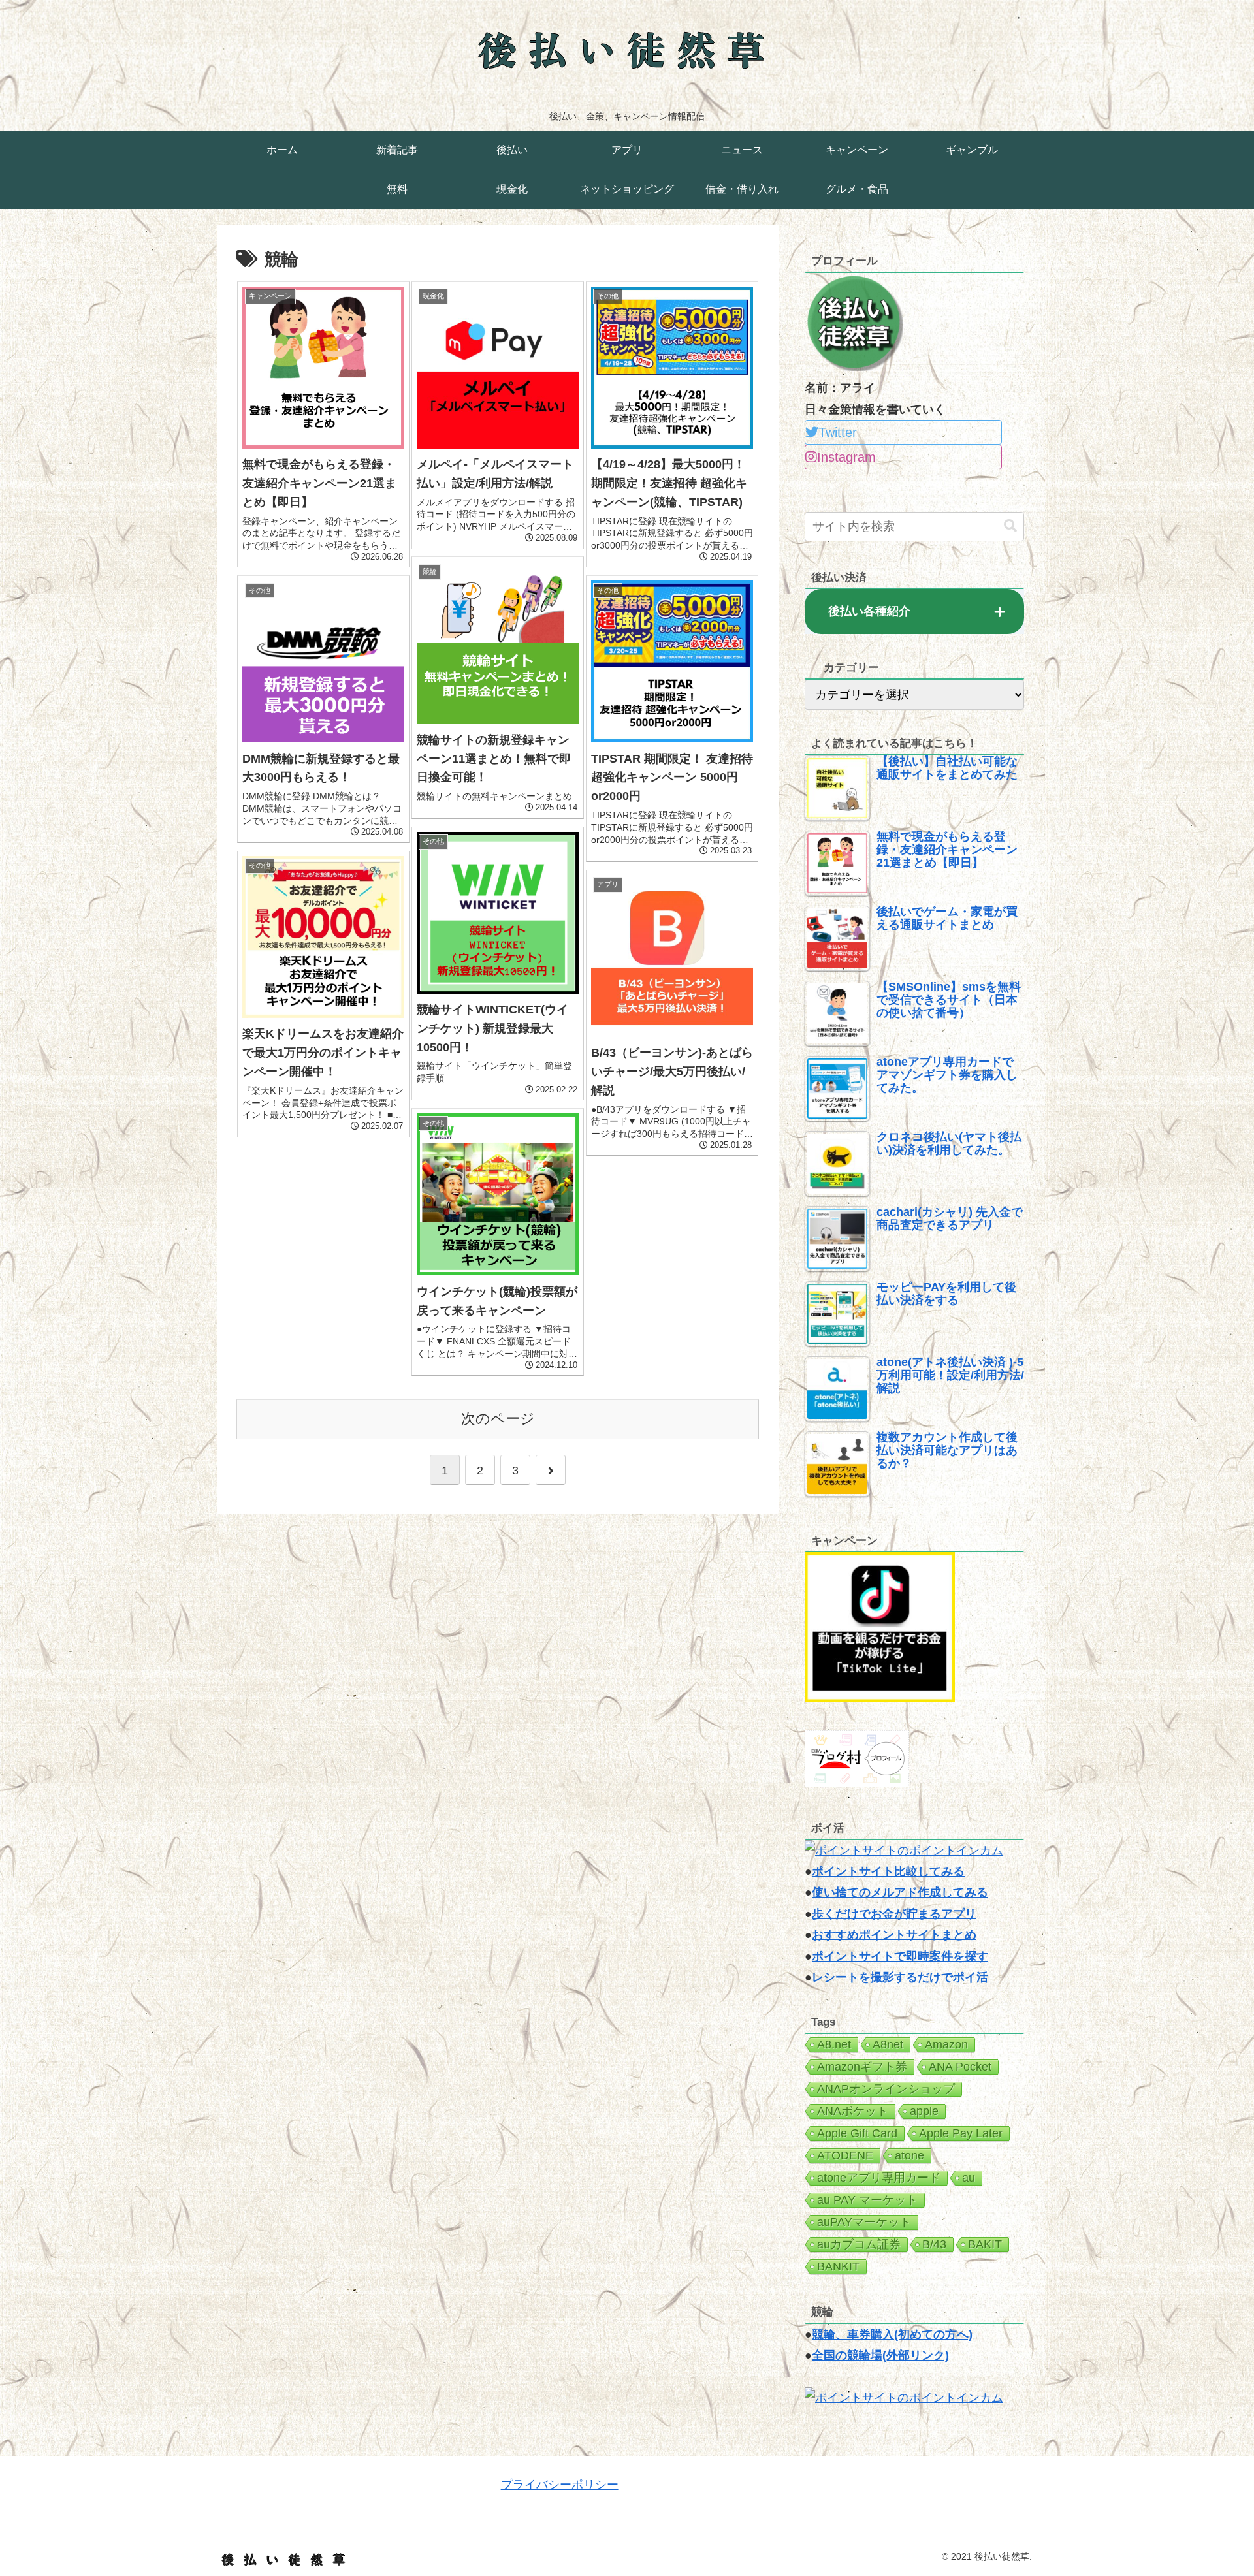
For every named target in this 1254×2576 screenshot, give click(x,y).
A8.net (834, 2044)
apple (924, 2111)
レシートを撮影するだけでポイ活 (900, 1977)
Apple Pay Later (961, 2133)
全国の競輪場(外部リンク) (880, 2355)
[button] (1010, 526)
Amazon (946, 2044)
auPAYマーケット (864, 2222)
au (969, 2178)
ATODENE (845, 2155)
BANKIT (838, 2266)
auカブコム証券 (859, 2244)
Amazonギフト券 (862, 2067)
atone (909, 2155)
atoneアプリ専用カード (879, 2178)
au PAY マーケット (867, 2200)
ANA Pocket (960, 2067)
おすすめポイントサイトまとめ (894, 1935)
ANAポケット (853, 2111)
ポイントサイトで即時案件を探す (900, 1956)
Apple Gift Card (857, 2133)
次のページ (498, 1419)
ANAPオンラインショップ (886, 2089)
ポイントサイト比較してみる (888, 1871)
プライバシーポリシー (560, 2485)
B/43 (934, 2244)
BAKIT (985, 2244)
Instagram (846, 457)
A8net (888, 2044)
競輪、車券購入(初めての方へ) (892, 2334)
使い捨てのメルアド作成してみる (900, 1892)
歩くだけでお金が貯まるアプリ (894, 1914)
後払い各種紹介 (869, 611)
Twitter (838, 432)
